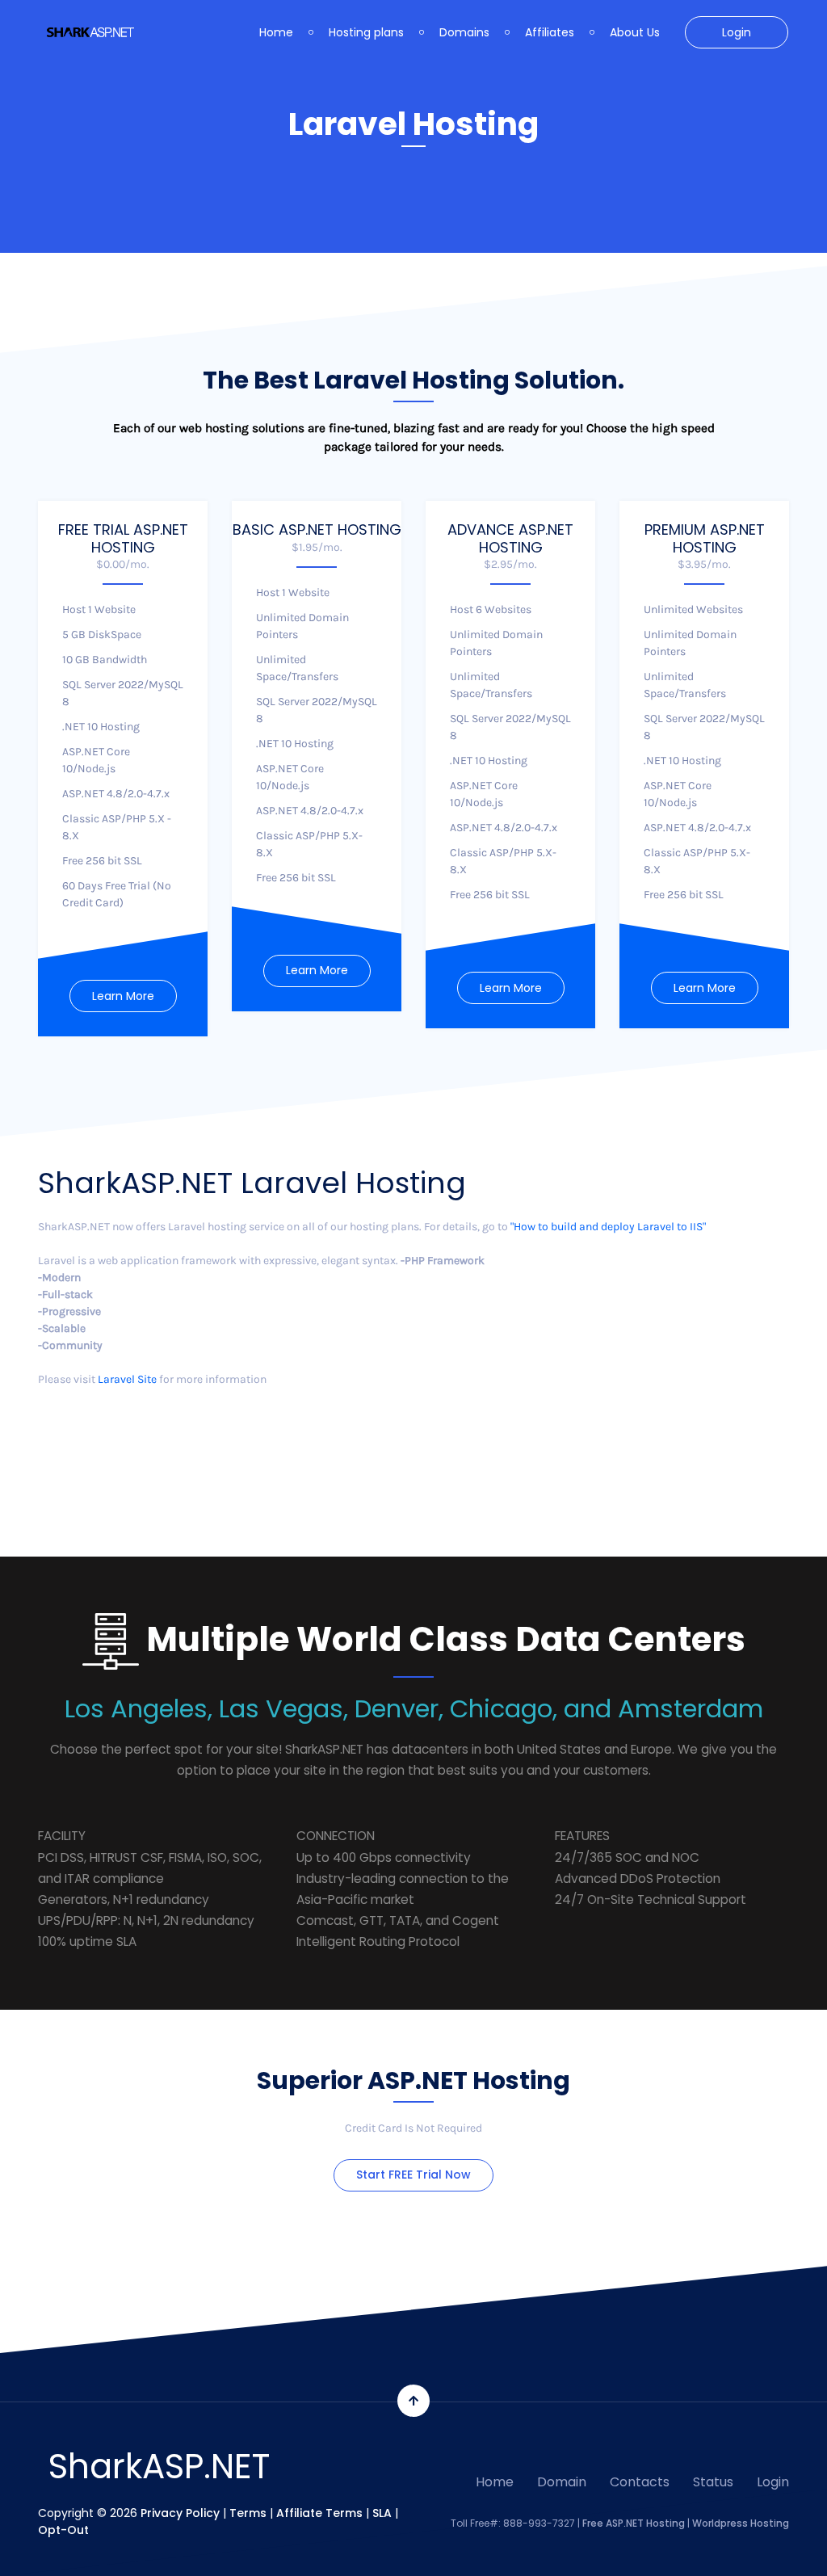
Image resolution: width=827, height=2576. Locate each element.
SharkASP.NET (159, 2467)
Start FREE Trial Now (413, 2175)
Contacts (640, 2482)
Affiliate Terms (319, 2513)
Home (276, 32)
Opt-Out (63, 2530)
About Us (635, 32)
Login (737, 32)
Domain (562, 2482)
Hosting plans (366, 32)
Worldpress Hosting (741, 2523)
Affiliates (550, 32)
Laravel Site (127, 1379)
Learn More (123, 996)
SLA (382, 2513)
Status (713, 2482)
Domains (464, 32)
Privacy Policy (180, 2513)
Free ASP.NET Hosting (634, 2523)
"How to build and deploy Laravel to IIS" (608, 1227)
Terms (248, 2513)
